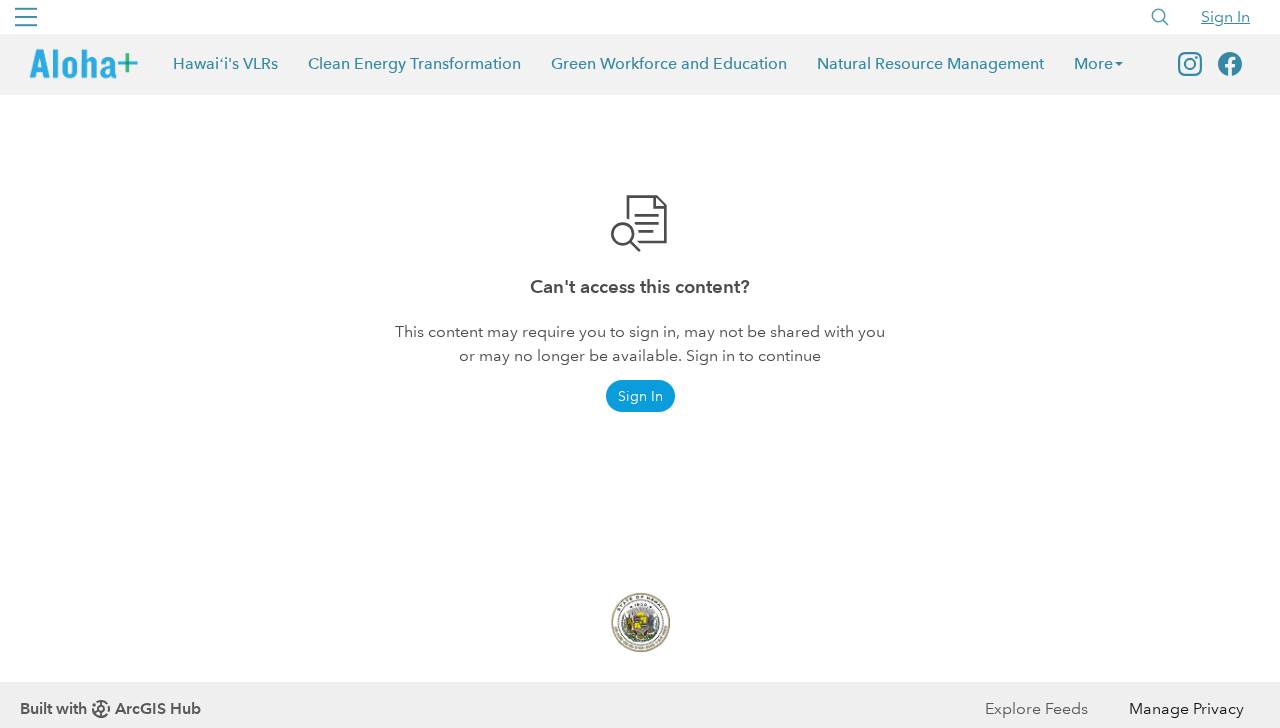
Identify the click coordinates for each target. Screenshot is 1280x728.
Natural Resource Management (930, 63)
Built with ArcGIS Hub (110, 708)
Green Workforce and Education (669, 63)
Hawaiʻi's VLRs (225, 63)
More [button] (1093, 63)
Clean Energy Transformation (414, 63)
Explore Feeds (1036, 708)
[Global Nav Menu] (26, 17)
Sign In (1225, 16)
